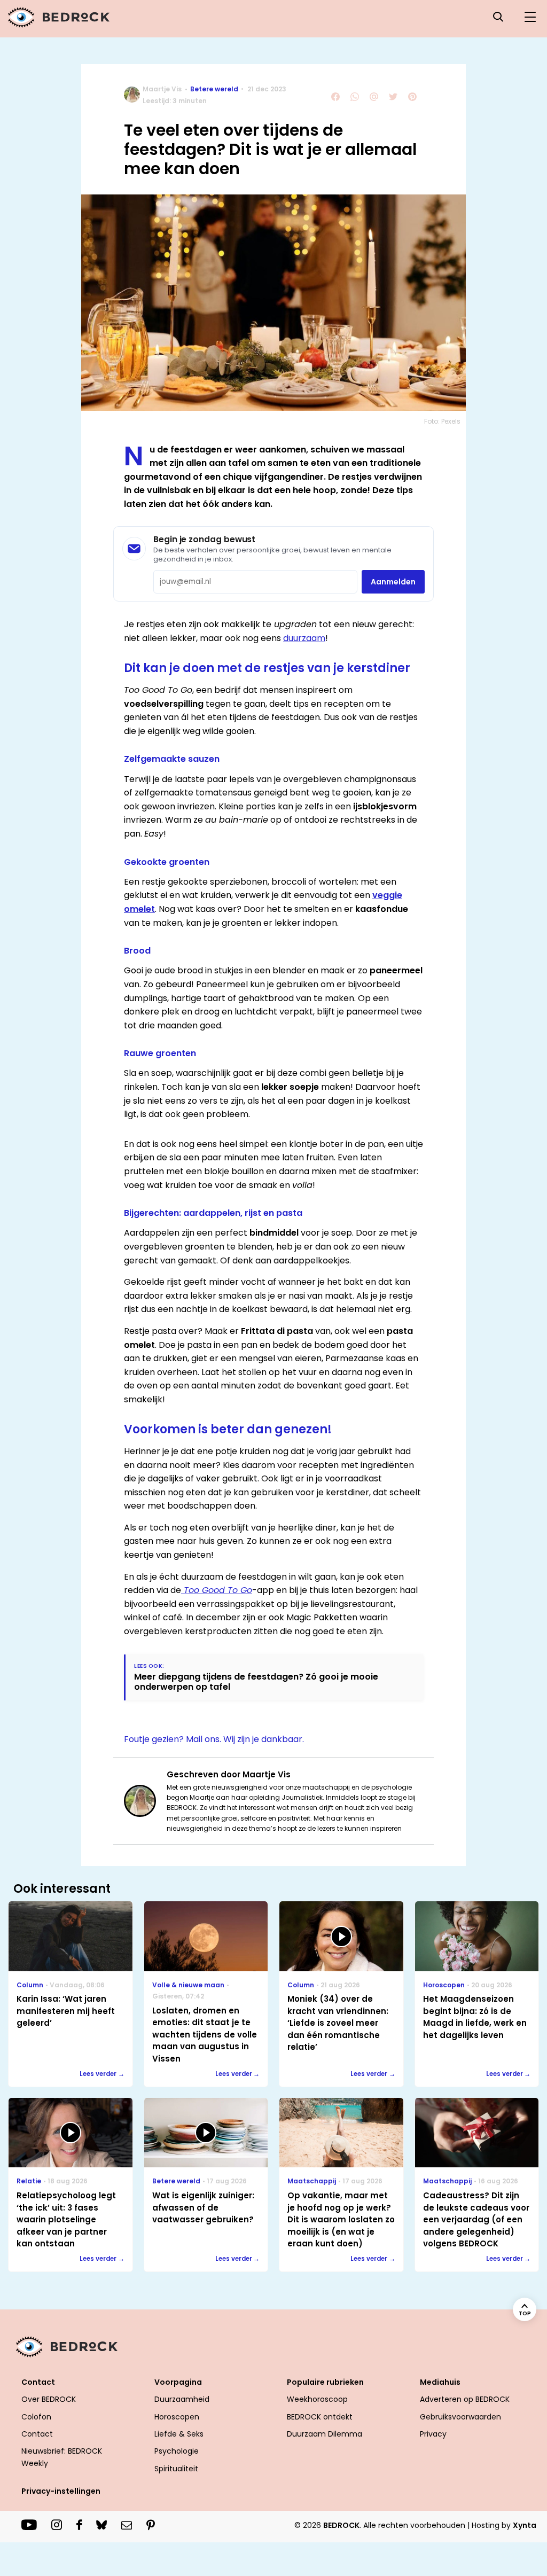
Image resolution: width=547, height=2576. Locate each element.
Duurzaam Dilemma (325, 2434)
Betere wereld (214, 89)
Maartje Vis (162, 89)
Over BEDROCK (49, 2399)
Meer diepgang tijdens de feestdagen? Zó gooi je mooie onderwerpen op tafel (256, 1682)
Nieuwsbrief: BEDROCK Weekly (62, 2457)
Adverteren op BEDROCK (465, 2399)
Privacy (433, 2434)
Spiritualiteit (176, 2469)
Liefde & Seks (179, 2434)
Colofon (36, 2417)
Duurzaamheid (182, 2399)
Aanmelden (393, 582)
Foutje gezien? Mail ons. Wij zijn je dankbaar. (214, 1739)
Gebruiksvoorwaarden (460, 2417)
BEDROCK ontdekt (320, 2417)
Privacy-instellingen (61, 2491)
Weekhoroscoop (317, 2399)
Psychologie (177, 2451)
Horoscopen (177, 2417)
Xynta (525, 2525)
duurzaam (304, 638)
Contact (37, 2434)
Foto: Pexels (442, 421)
